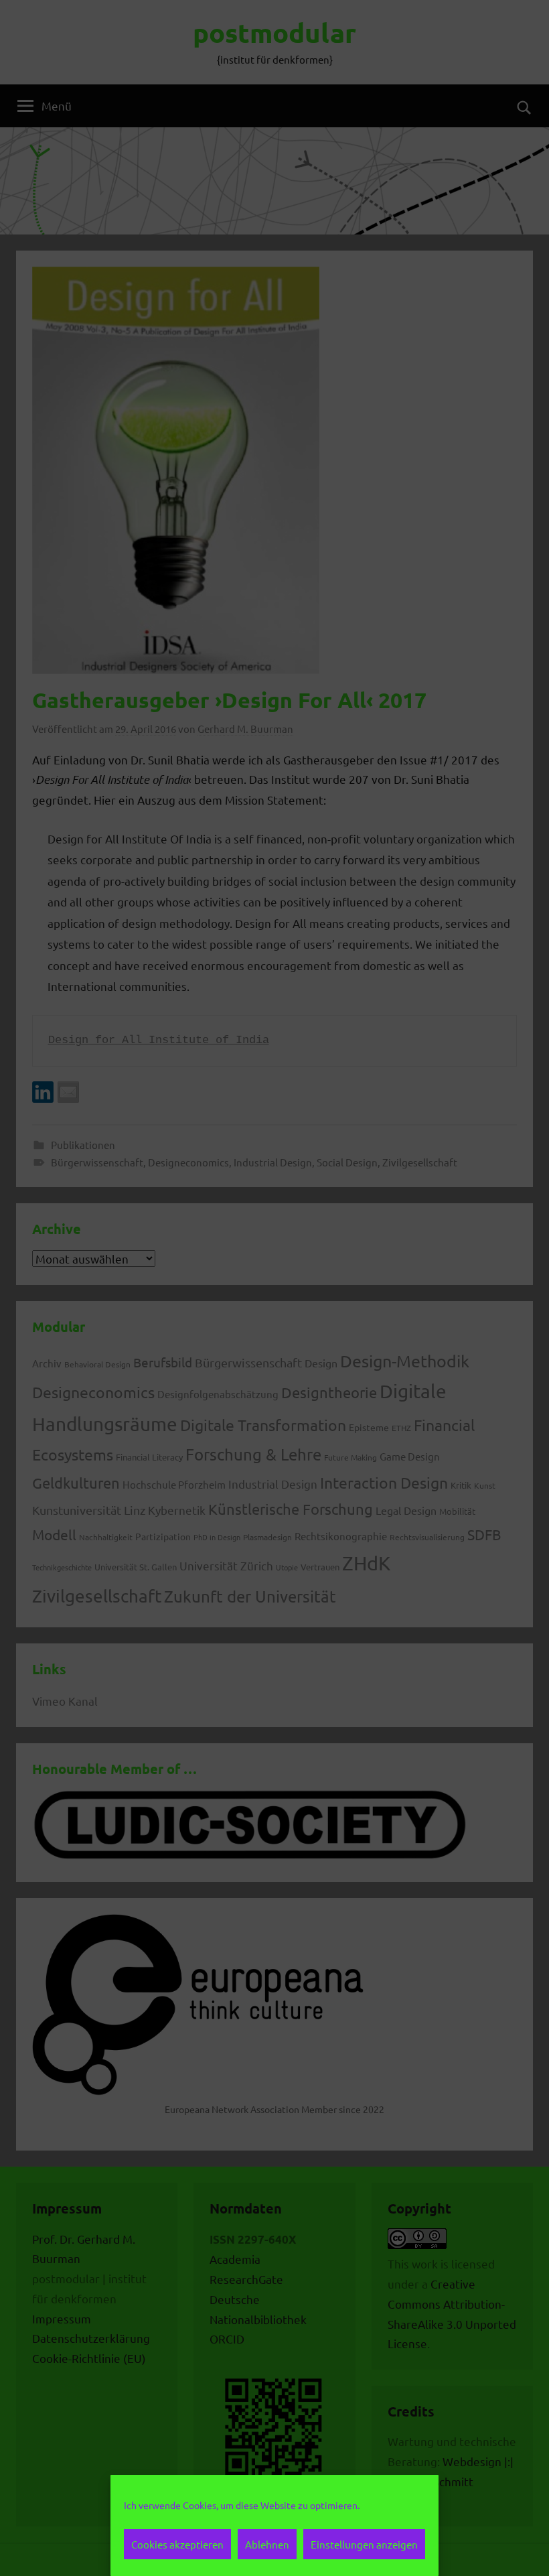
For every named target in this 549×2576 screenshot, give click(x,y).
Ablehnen (267, 2544)
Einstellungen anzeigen (364, 2544)
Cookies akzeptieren (177, 2544)
